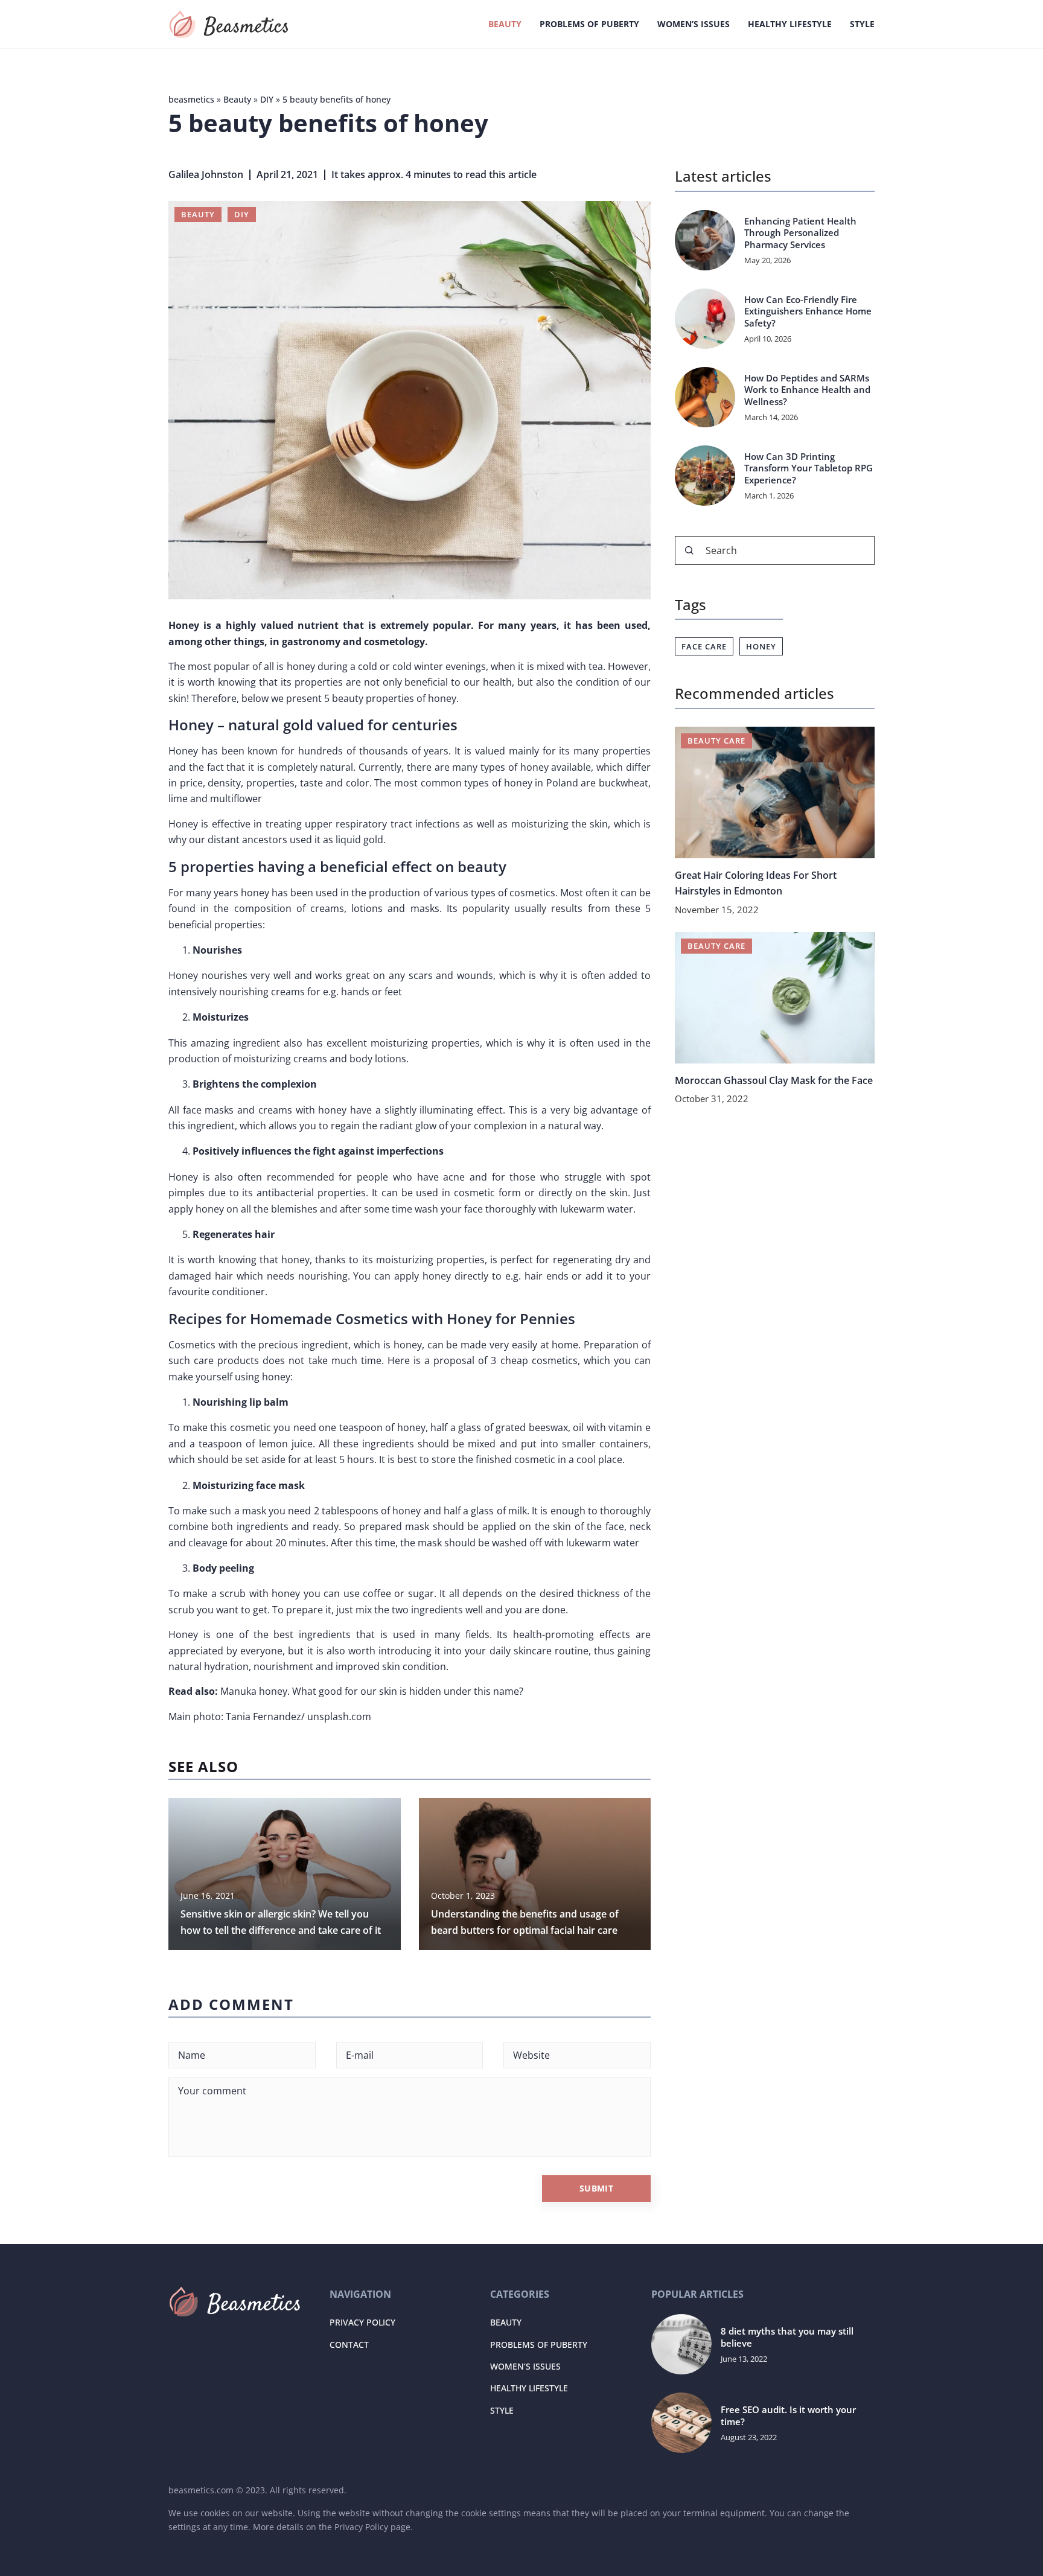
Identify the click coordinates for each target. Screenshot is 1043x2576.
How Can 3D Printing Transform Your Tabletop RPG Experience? (809, 468)
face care (704, 646)
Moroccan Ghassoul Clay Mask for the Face (774, 1080)
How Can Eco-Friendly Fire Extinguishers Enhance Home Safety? (808, 311)
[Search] (689, 550)
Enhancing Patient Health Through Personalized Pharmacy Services (800, 233)
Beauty (505, 24)
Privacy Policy (362, 2322)
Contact (349, 2345)
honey (761, 646)
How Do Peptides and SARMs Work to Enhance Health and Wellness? (807, 390)
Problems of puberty (589, 24)
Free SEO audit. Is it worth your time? (788, 2416)
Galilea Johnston (206, 174)
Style (862, 24)
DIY (242, 214)
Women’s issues (694, 24)
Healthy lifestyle (790, 24)
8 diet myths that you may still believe (787, 2337)
